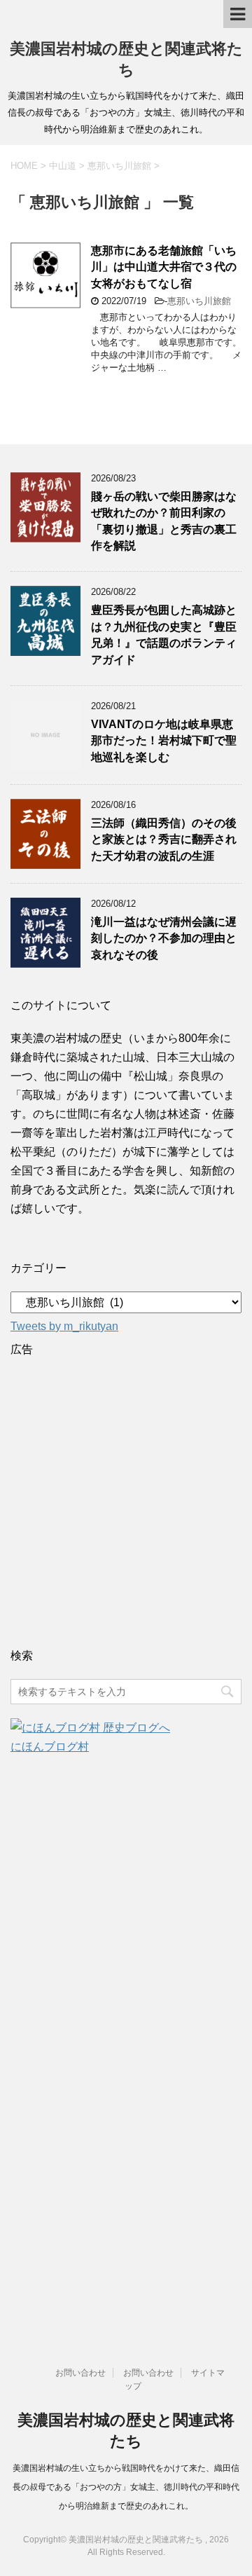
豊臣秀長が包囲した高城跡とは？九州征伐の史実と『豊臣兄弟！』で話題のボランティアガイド (164, 635)
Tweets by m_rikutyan (64, 1326)
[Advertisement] (126, 1499)
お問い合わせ (80, 2373)
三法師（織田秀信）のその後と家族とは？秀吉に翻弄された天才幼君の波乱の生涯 (164, 840)
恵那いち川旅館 (199, 301)
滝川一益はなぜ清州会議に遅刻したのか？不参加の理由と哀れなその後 (164, 938)
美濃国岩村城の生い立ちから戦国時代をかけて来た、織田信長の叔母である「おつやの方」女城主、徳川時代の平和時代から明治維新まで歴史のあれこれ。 (126, 2487)
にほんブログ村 (50, 1747)
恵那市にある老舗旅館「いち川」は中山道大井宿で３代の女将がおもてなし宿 (164, 267)
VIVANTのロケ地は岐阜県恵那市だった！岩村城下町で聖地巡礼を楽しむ (164, 741)
